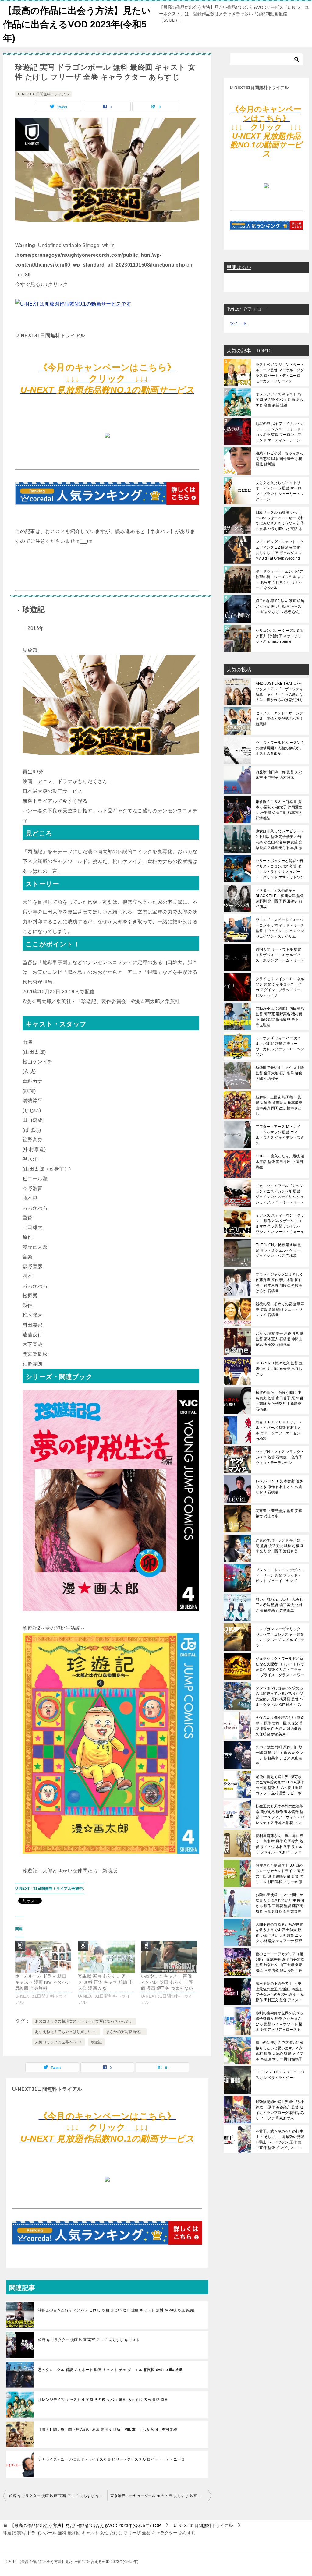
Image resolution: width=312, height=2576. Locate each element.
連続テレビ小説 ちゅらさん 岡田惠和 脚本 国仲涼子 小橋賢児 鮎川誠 (279, 459)
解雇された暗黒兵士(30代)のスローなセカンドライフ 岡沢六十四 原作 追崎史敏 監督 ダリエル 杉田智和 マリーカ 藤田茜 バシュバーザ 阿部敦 (280, 1874)
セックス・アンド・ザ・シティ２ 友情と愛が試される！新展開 (279, 719)
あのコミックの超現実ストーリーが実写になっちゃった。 (84, 2021)
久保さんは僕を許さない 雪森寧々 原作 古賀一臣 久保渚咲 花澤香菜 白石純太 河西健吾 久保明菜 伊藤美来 (280, 1726)
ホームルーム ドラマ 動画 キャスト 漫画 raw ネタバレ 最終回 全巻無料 (43, 1982)
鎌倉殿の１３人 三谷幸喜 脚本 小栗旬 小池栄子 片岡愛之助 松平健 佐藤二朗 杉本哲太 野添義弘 (279, 810)
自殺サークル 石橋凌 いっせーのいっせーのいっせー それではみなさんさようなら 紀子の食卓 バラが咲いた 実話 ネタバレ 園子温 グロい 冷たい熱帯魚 (280, 521)
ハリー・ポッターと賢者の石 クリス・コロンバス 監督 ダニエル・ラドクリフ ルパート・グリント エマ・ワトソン (280, 869)
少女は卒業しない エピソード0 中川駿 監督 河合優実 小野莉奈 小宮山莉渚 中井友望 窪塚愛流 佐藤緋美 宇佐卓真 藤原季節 (280, 839)
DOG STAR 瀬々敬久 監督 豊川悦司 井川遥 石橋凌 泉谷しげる (279, 1369)
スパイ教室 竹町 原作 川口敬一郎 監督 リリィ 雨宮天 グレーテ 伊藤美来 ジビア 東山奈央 (279, 1755)
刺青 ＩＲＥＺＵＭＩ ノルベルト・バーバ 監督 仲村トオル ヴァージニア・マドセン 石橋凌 (278, 1430)
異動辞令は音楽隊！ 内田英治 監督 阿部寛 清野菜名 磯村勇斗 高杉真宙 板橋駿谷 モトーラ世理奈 (280, 1017)
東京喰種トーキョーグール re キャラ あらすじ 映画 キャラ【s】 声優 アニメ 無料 (161, 2496)
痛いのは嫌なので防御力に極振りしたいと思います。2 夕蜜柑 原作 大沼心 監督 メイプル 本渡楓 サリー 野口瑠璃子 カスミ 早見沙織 (279, 2051)
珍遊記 (96, 2042)
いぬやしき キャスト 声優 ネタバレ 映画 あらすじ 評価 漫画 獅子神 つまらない (167, 1982)
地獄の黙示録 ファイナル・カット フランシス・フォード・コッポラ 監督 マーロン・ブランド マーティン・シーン (280, 432)
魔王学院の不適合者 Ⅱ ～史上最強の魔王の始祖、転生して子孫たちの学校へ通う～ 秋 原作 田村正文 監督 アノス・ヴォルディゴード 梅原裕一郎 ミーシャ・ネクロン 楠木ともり (280, 1992)
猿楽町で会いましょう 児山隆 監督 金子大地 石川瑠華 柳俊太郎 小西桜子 (280, 1073)
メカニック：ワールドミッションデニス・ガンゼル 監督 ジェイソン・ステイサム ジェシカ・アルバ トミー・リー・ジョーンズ (280, 1194)
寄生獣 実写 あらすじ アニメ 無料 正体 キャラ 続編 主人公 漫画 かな (105, 1982)
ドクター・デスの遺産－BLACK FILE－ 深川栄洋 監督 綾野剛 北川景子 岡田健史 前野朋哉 (280, 899)
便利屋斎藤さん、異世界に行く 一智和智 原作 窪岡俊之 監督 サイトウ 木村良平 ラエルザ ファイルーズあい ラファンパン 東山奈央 (279, 1844)
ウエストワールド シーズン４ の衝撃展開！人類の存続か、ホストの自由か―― (280, 748)
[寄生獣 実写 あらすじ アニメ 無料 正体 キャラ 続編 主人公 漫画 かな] (106, 1957)
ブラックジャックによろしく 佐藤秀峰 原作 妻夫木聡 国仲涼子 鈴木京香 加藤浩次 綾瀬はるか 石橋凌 (279, 1283)
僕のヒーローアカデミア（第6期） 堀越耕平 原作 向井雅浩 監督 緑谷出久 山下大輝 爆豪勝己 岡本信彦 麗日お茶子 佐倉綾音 (280, 1962)
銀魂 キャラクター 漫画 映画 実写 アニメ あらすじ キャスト (89, 2340)
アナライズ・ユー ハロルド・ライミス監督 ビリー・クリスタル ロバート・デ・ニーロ (111, 2459)
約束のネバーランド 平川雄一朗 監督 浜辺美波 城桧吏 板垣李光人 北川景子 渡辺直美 (280, 1546)
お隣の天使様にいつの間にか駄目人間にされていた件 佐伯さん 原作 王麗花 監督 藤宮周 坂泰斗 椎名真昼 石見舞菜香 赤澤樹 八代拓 (280, 1903)
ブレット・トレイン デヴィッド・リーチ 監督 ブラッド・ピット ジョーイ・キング (280, 1575)
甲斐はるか (239, 267)
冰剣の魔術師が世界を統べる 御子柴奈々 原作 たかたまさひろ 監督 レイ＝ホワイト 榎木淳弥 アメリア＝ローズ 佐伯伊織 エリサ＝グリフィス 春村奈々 (279, 2021)
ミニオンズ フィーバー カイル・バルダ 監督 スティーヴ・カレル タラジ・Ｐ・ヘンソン (280, 1046)
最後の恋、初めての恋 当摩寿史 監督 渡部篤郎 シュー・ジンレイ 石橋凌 (280, 1309)
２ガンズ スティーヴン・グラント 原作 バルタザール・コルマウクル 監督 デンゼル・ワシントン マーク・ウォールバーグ (280, 1224)
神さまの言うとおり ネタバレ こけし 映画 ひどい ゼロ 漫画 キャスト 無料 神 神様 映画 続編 (116, 2310)
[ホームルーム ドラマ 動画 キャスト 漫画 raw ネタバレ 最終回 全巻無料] (44, 1957)
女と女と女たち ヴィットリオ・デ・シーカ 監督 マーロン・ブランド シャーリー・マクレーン (280, 491)
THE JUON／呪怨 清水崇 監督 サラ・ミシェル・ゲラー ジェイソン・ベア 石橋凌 (278, 1250)
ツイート (238, 323)
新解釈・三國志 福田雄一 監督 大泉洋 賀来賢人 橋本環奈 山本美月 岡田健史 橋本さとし (279, 1105)
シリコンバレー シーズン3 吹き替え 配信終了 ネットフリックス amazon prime (280, 636)
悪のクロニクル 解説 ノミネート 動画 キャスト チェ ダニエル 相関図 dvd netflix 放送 (110, 2370)
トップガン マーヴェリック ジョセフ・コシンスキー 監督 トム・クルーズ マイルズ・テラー (280, 1637)
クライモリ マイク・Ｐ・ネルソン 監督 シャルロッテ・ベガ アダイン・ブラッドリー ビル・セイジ (280, 987)
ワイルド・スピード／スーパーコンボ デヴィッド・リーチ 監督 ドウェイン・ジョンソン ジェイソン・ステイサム (280, 928)
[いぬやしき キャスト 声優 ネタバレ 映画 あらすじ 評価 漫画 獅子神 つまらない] (169, 1957)
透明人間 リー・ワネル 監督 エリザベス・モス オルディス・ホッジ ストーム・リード (280, 955)
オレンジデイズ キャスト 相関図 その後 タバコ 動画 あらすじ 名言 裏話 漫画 (103, 2400)
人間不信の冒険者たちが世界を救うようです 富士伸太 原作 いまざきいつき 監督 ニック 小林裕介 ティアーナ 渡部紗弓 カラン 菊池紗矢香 (279, 1933)
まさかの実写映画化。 (125, 2032)
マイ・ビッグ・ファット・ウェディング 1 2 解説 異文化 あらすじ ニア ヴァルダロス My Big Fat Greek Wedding (279, 550)
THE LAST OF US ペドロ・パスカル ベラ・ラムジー (280, 2075)
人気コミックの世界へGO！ (59, 2042)
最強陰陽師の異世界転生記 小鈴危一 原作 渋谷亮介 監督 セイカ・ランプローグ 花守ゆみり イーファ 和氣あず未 (280, 2110)
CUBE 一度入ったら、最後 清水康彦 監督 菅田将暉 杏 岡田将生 (280, 1162)
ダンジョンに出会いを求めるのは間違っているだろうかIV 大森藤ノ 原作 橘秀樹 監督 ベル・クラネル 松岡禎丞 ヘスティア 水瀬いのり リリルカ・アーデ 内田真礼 (279, 1696)
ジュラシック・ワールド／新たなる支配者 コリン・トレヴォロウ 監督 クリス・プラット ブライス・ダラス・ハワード (280, 1667)
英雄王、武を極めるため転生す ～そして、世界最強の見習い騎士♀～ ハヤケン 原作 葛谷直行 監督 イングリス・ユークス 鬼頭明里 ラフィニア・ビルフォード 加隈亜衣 (280, 2140)
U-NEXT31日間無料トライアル (43, 94)
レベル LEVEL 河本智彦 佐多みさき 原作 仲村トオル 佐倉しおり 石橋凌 (279, 1487)
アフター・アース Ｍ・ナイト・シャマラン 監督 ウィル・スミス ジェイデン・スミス (280, 1135)
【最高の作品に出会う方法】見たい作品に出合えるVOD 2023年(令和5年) (77, 24)
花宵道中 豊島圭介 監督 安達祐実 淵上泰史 (279, 1514)
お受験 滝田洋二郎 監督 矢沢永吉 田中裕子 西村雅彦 (279, 775)
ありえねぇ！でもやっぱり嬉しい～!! (66, 2032)
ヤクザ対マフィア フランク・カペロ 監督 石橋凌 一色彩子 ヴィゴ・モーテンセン (280, 1457)
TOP (85, 2525)
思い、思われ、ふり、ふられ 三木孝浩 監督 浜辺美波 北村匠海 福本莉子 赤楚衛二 (279, 1605)
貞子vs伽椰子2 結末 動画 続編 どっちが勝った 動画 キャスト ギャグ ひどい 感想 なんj (280, 606)
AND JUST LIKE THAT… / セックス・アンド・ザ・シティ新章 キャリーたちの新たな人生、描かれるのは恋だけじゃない (279, 692)
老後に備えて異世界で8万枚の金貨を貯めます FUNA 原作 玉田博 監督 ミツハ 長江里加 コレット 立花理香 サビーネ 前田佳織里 (280, 1785)
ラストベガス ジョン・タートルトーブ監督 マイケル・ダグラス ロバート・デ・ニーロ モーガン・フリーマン (280, 373)
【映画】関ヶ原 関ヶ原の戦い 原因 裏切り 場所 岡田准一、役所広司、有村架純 (108, 2429)
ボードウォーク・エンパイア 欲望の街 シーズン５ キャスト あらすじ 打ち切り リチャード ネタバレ (280, 580)
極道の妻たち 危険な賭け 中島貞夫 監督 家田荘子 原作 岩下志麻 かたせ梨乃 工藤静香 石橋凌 (279, 1401)
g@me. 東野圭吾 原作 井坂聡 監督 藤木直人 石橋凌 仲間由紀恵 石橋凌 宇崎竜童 (279, 1339)
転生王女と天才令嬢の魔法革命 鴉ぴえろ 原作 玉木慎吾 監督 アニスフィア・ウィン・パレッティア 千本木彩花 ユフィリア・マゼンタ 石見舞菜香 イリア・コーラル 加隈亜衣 (280, 1815)
